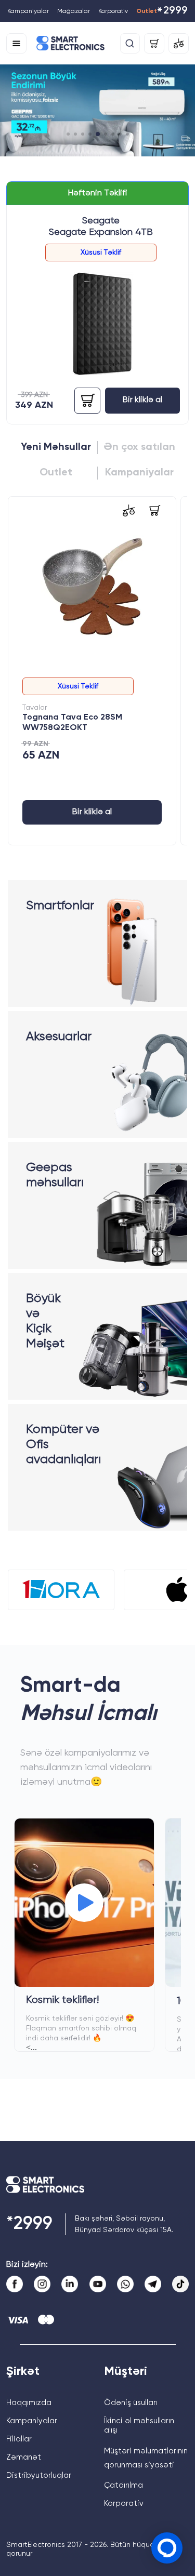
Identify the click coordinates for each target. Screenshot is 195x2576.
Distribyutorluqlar (39, 2475)
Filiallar (19, 2439)
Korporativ (113, 11)
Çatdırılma (123, 2485)
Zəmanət (24, 2457)
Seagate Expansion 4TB (101, 232)
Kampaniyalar (28, 11)
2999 (172, 12)
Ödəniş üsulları (131, 2403)
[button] (68, 134)
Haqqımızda (29, 2403)
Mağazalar (74, 11)
